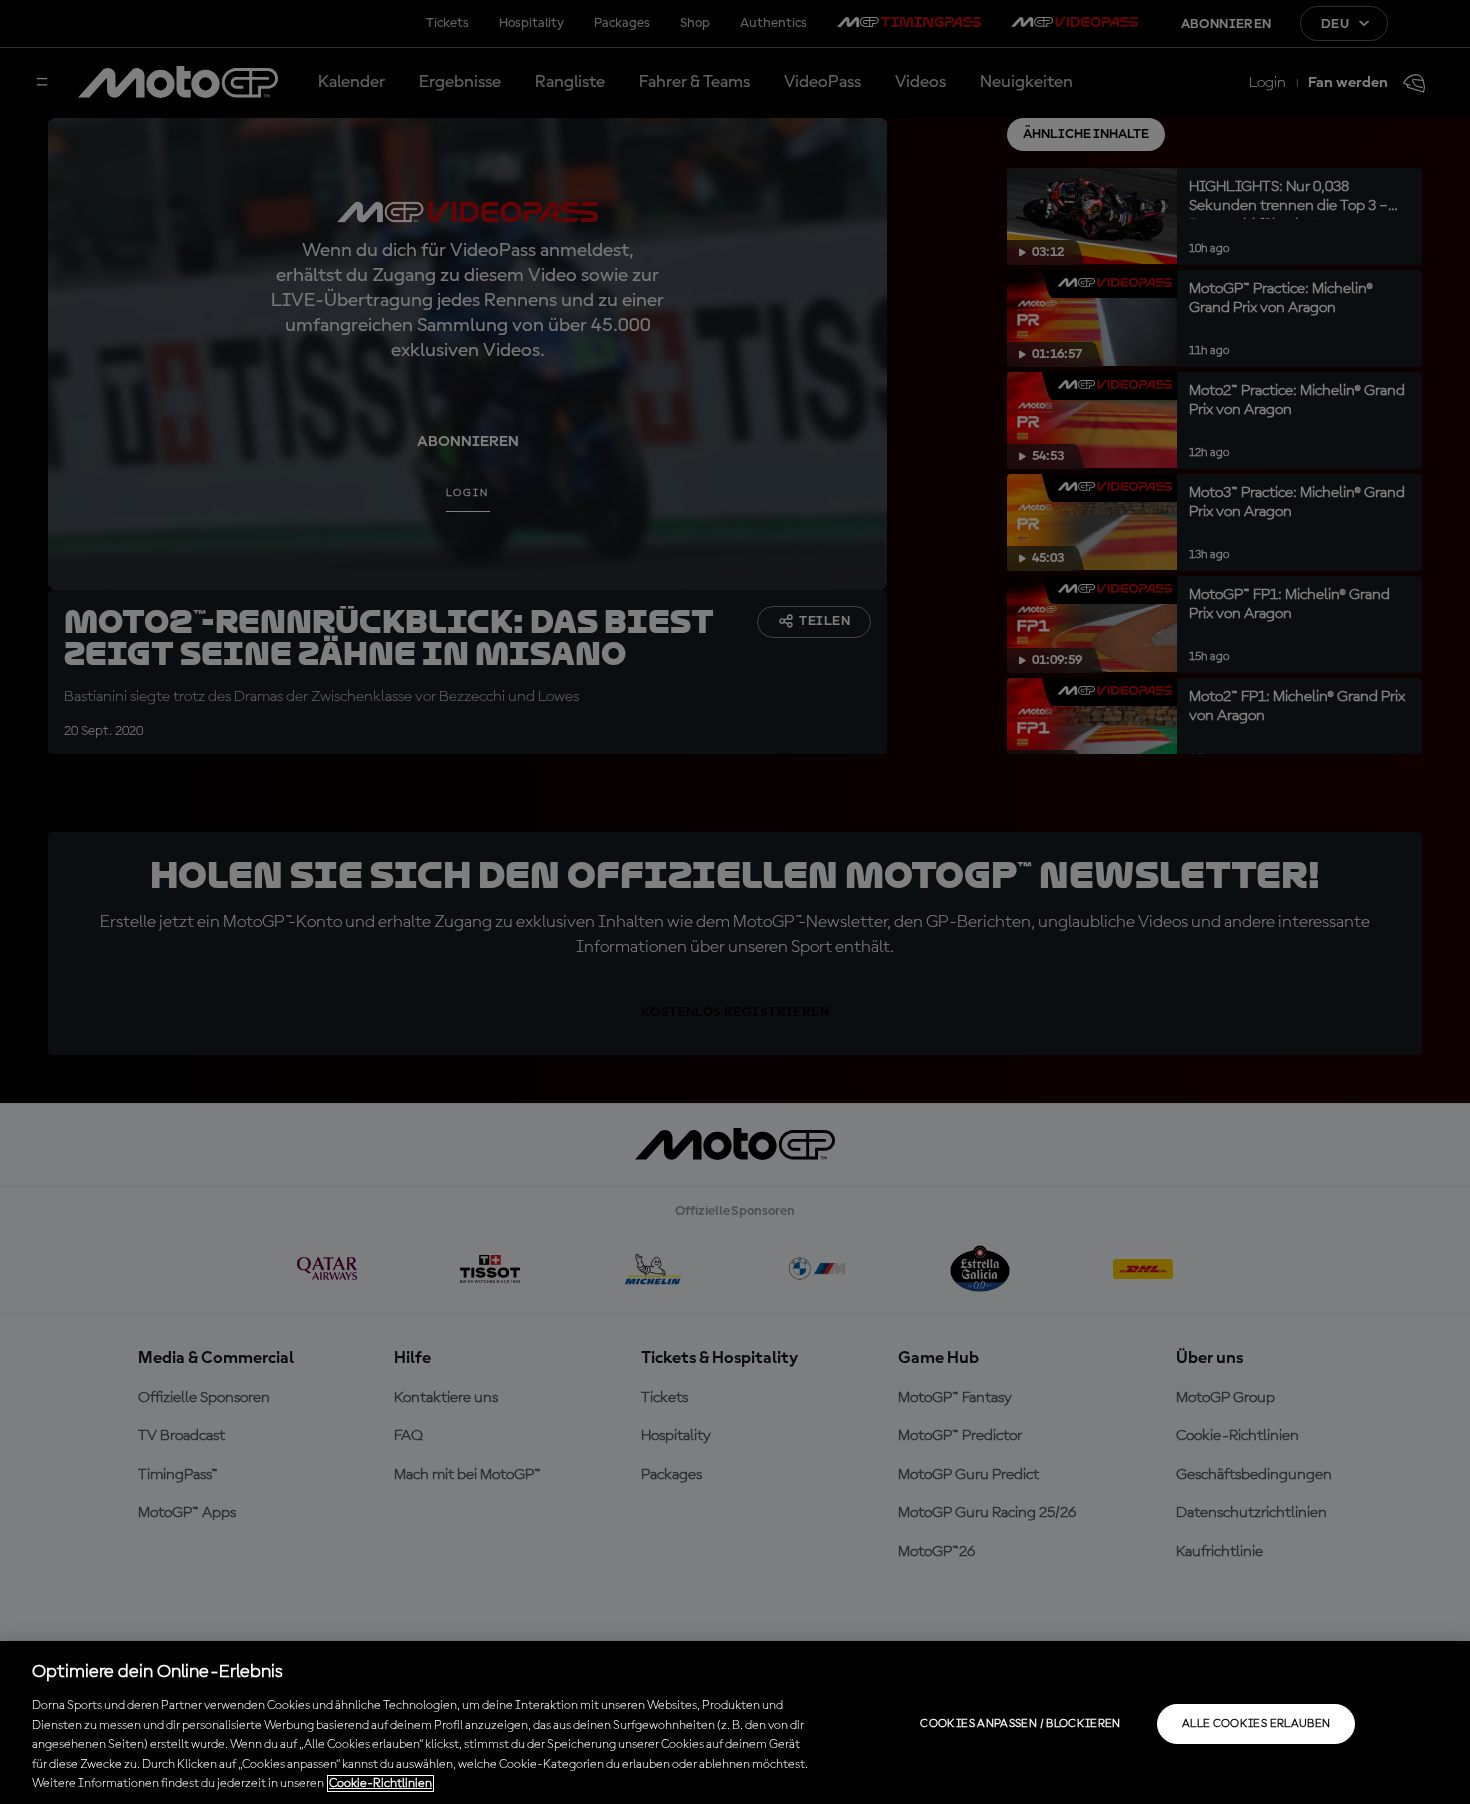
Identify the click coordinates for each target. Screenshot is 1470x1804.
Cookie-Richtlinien (380, 1783)
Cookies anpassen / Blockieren (1020, 1724)
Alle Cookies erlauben (1256, 1724)
